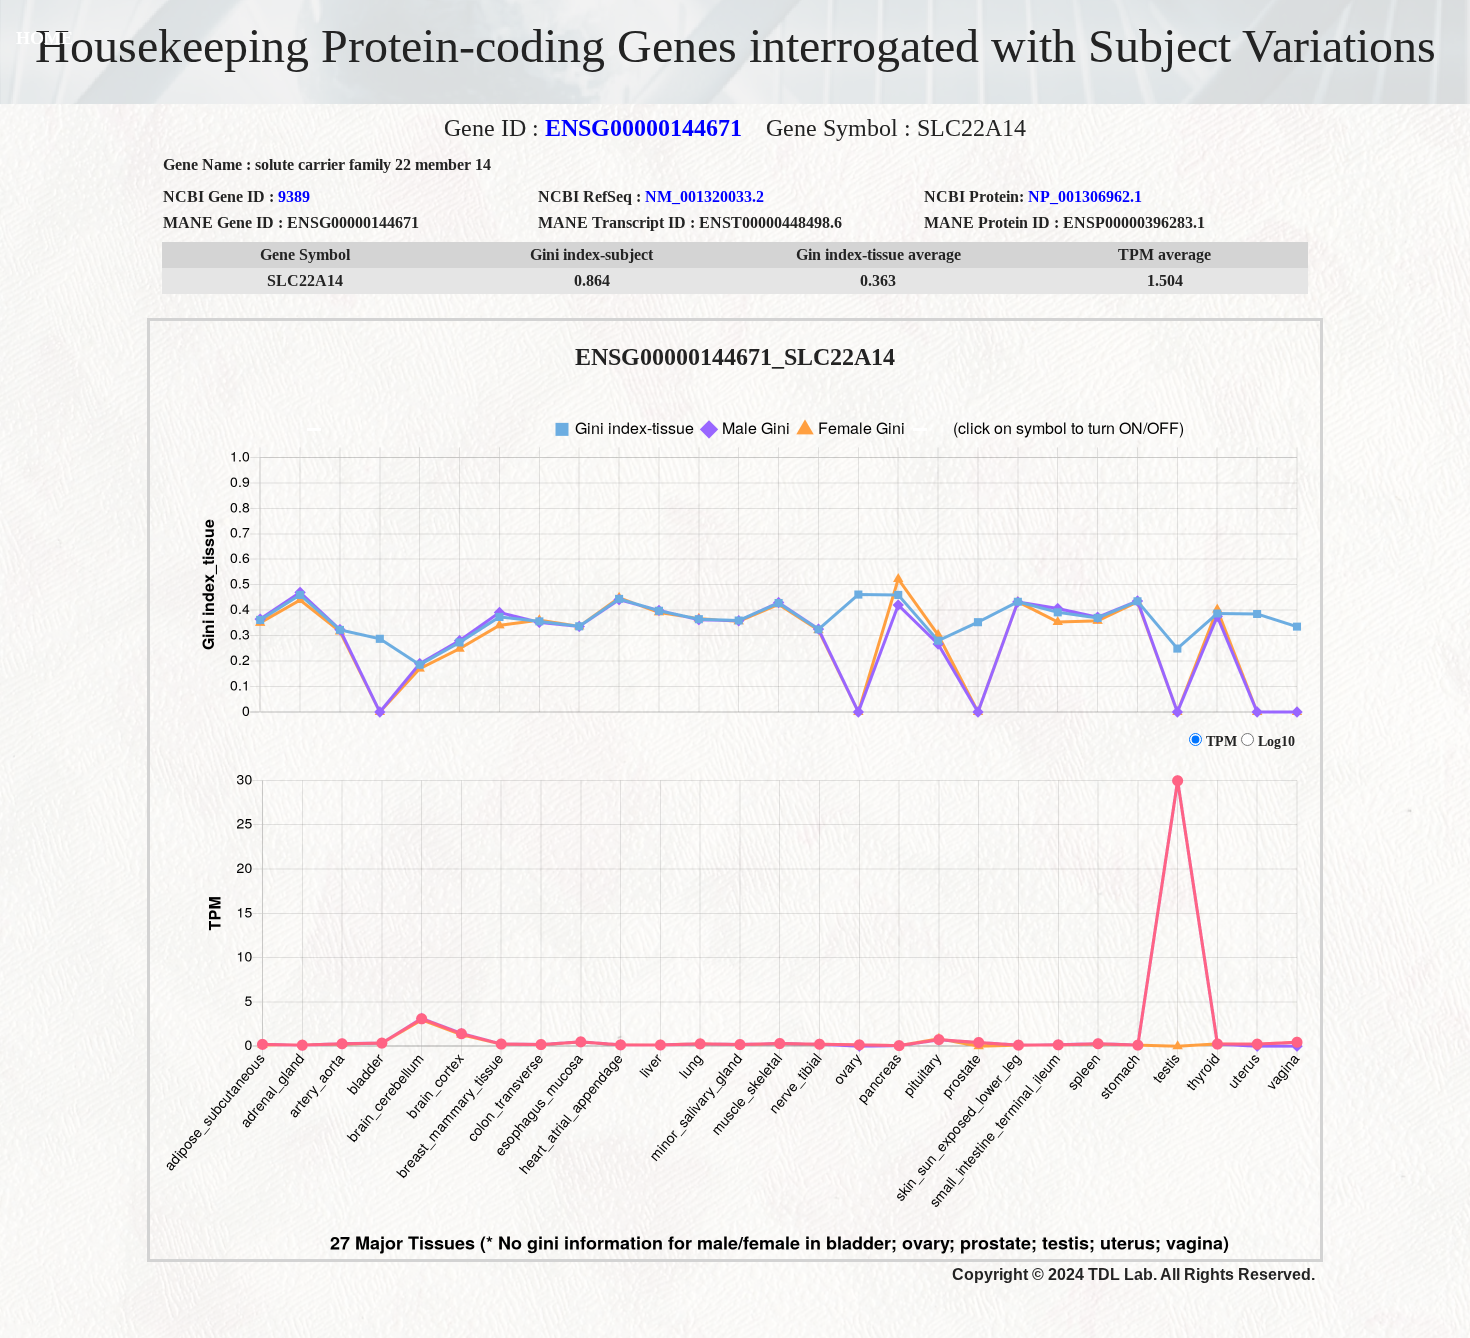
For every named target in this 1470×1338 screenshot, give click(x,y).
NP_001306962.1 (1085, 196)
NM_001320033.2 (704, 196)
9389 (294, 196)
